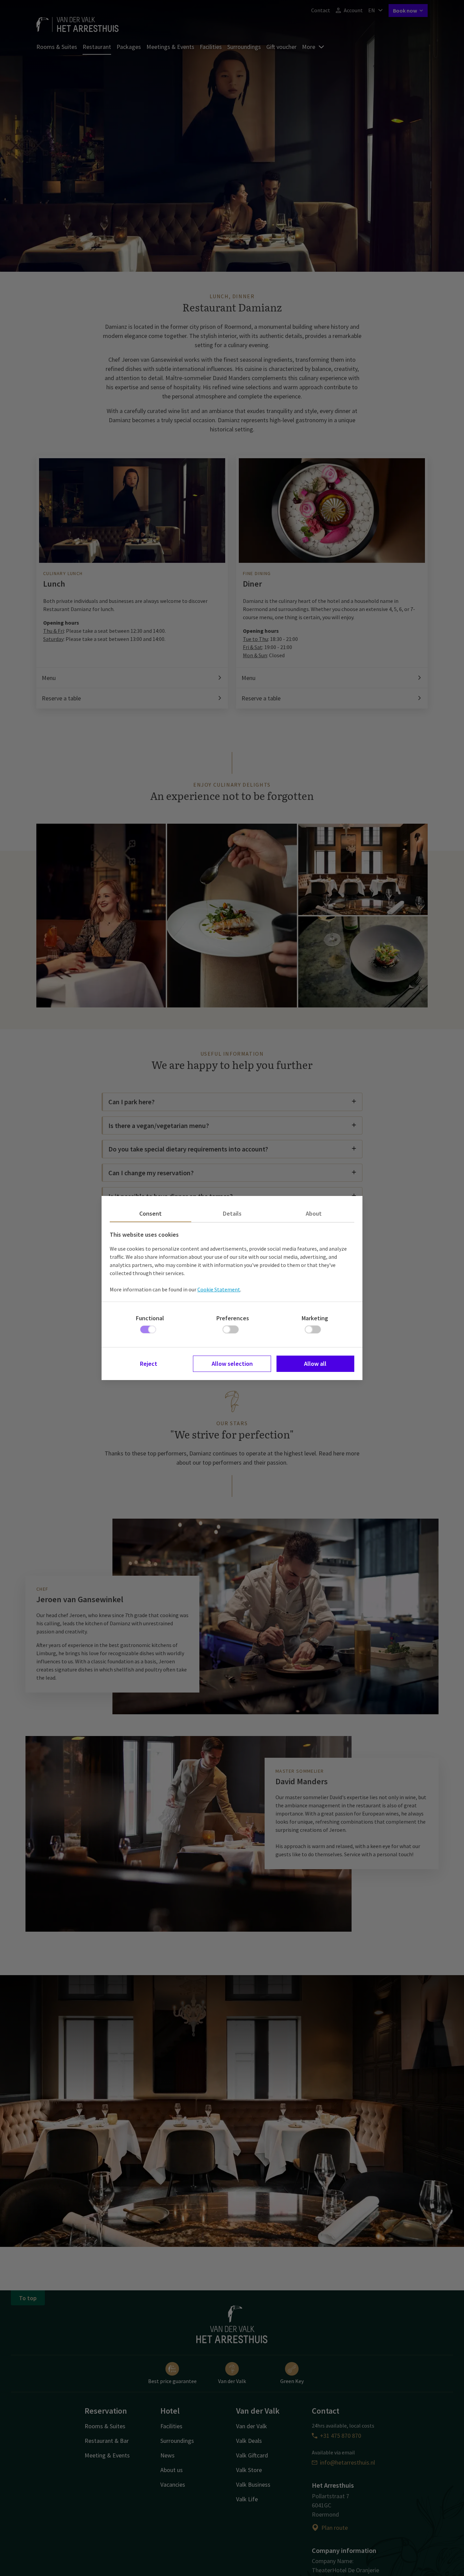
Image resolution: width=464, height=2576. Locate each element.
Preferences (233, 1318)
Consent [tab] (150, 1213)
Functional (150, 1318)
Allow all (315, 1364)
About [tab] (314, 1213)
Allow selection (232, 1364)
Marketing (315, 1318)
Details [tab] (232, 1213)
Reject (149, 1364)
